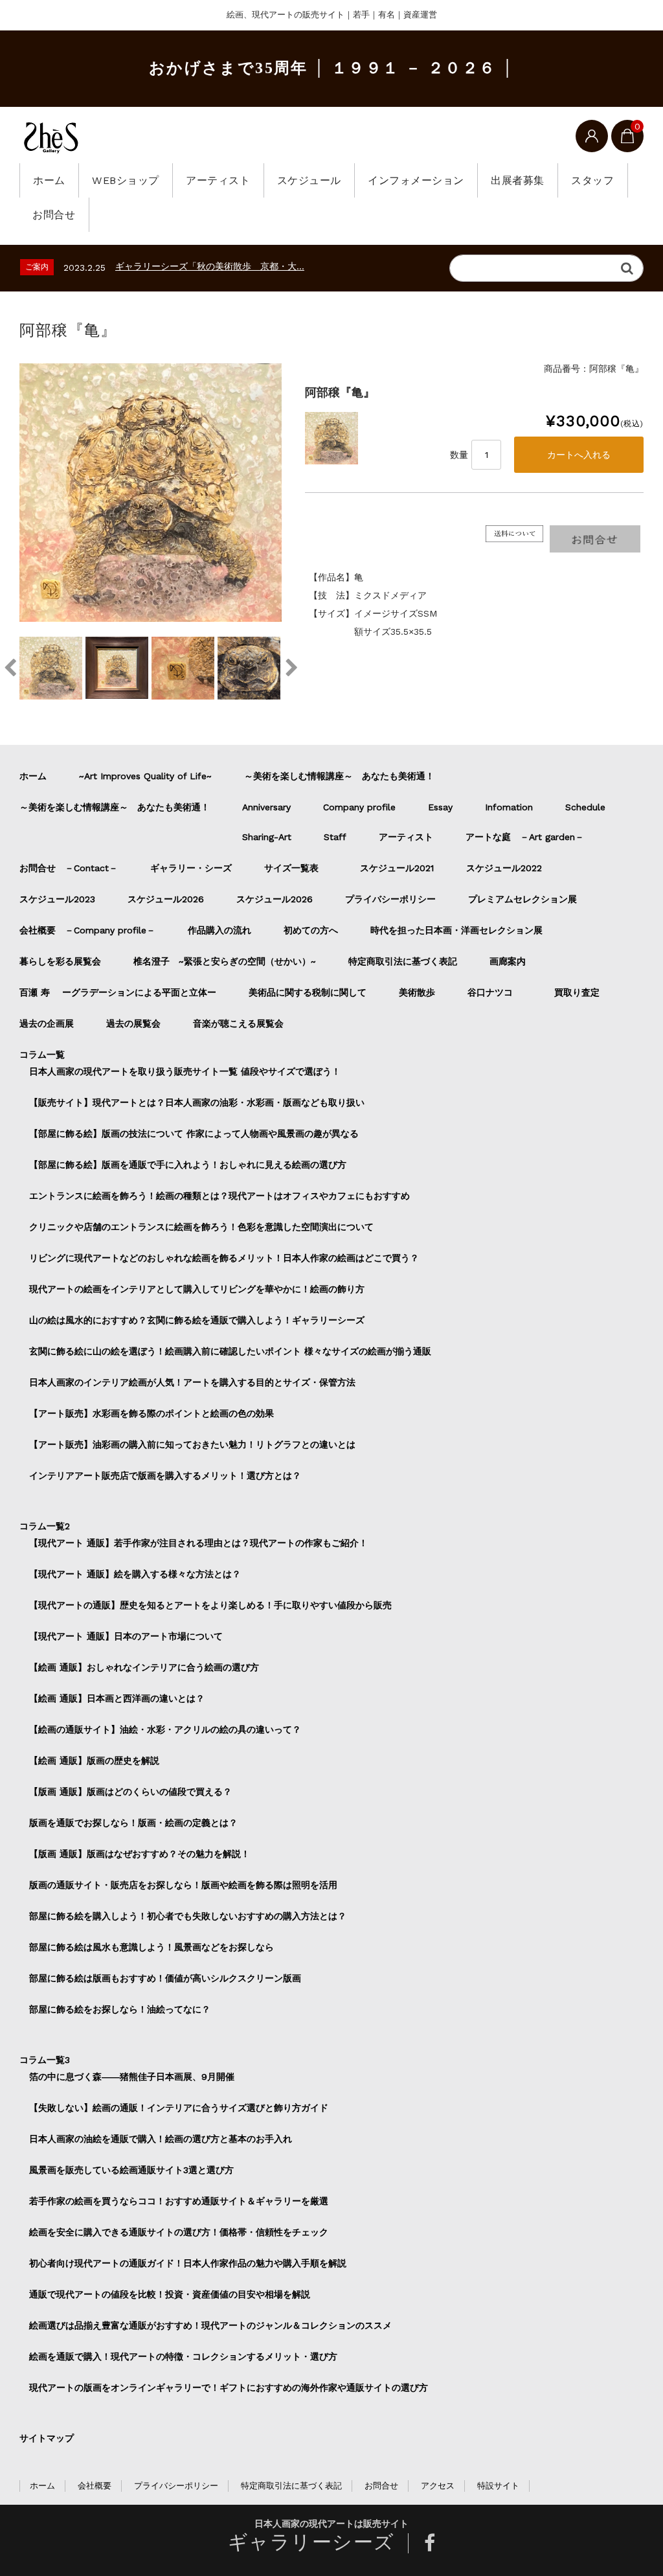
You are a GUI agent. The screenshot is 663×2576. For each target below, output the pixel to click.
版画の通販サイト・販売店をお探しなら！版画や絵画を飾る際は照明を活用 (183, 1885)
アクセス (438, 2486)
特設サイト (498, 2486)
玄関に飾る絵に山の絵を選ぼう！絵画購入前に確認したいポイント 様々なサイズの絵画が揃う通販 (230, 1351)
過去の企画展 (47, 1023)
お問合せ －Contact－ (69, 868)
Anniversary (266, 807)
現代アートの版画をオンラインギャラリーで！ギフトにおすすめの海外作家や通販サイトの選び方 (229, 2388)
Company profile (359, 807)
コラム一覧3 (45, 2060)
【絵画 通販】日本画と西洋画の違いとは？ (117, 1698)
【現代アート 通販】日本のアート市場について (126, 1636)
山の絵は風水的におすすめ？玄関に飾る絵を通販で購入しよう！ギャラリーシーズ (197, 1320)
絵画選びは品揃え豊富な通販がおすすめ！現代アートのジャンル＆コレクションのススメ (210, 2325)
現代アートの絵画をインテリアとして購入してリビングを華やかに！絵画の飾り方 (197, 1289)
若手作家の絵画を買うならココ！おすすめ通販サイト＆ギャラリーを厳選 (179, 2201)
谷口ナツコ (495, 992)
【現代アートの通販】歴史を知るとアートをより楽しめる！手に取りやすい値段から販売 (210, 1605)
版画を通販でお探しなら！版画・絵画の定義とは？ (133, 1823)
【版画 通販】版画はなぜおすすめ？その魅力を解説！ (140, 1854)
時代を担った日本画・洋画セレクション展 (456, 930)
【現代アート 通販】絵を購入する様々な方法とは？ (135, 1574)
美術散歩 (417, 992)
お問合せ (54, 215)
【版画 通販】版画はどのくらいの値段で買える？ (130, 1792)
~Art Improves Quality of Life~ (145, 776)
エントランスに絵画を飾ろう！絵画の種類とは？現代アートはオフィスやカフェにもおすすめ (219, 1196)
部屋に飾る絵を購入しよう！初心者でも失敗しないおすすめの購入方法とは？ (188, 1916)
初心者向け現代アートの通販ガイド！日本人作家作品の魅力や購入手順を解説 (188, 2263)
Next (291, 668)
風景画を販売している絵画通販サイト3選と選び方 (131, 2170)
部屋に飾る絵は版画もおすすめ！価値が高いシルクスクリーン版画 (165, 1978)
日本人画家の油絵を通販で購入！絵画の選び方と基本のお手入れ (161, 2139)
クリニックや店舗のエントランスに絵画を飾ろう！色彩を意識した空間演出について (201, 1227)
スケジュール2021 (397, 868)
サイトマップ (47, 2438)
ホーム (49, 180)
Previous (10, 668)
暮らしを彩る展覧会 (60, 961)
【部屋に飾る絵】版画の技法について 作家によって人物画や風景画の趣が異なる (194, 1134)
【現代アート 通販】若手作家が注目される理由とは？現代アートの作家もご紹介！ (198, 1543)
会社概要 (95, 2486)
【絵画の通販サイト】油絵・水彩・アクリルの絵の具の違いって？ (165, 1729)
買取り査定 (577, 992)
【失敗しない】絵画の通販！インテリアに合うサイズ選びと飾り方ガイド (179, 2108)
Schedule (585, 807)
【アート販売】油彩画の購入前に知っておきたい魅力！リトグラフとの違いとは (192, 1444)
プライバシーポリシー (390, 899)
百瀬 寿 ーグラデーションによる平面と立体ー (118, 992)
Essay (440, 807)
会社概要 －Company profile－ (87, 930)
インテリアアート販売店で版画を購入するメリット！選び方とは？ (165, 1476)
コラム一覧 (42, 1054)
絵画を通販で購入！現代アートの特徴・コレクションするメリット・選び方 (183, 2356)
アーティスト (218, 180)
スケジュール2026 (166, 899)
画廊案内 (508, 961)
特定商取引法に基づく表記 (403, 961)
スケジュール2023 (57, 899)
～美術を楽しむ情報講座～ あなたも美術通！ (339, 776)
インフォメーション (416, 180)
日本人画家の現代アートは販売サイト (331, 2524)
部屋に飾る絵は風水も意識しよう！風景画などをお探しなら (152, 1947)
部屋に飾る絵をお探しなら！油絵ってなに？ (120, 2009)
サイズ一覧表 (296, 868)
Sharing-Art (267, 837)
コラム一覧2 (45, 1526)
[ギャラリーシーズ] (51, 137)
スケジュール (309, 180)
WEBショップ (126, 180)
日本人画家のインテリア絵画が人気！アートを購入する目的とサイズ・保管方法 (192, 1382)
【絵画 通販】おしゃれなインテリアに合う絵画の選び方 (144, 1667)
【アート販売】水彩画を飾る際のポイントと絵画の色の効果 (152, 1413)
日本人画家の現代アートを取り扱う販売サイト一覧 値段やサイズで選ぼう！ (185, 1071)
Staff (335, 837)
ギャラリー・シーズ (191, 868)
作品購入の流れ (219, 930)
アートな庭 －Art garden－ (525, 837)
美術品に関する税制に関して (308, 992)
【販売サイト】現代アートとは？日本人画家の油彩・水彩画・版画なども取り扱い (197, 1102)
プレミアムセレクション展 (523, 899)
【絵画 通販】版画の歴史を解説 (94, 1761)
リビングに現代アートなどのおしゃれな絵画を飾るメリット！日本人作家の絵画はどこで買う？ (224, 1258)
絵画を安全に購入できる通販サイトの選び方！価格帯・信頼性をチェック (179, 2232)
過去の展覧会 (133, 1023)
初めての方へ (311, 930)
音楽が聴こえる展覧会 (238, 1023)
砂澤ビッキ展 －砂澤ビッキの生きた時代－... (205, 266)
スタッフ (592, 180)
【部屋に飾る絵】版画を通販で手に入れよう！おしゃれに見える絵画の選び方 (188, 1165)
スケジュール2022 (504, 868)
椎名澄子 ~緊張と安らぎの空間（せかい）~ (225, 961)
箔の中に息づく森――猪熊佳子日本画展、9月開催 (132, 2077)
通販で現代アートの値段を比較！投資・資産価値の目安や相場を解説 (170, 2294)
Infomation (509, 807)
